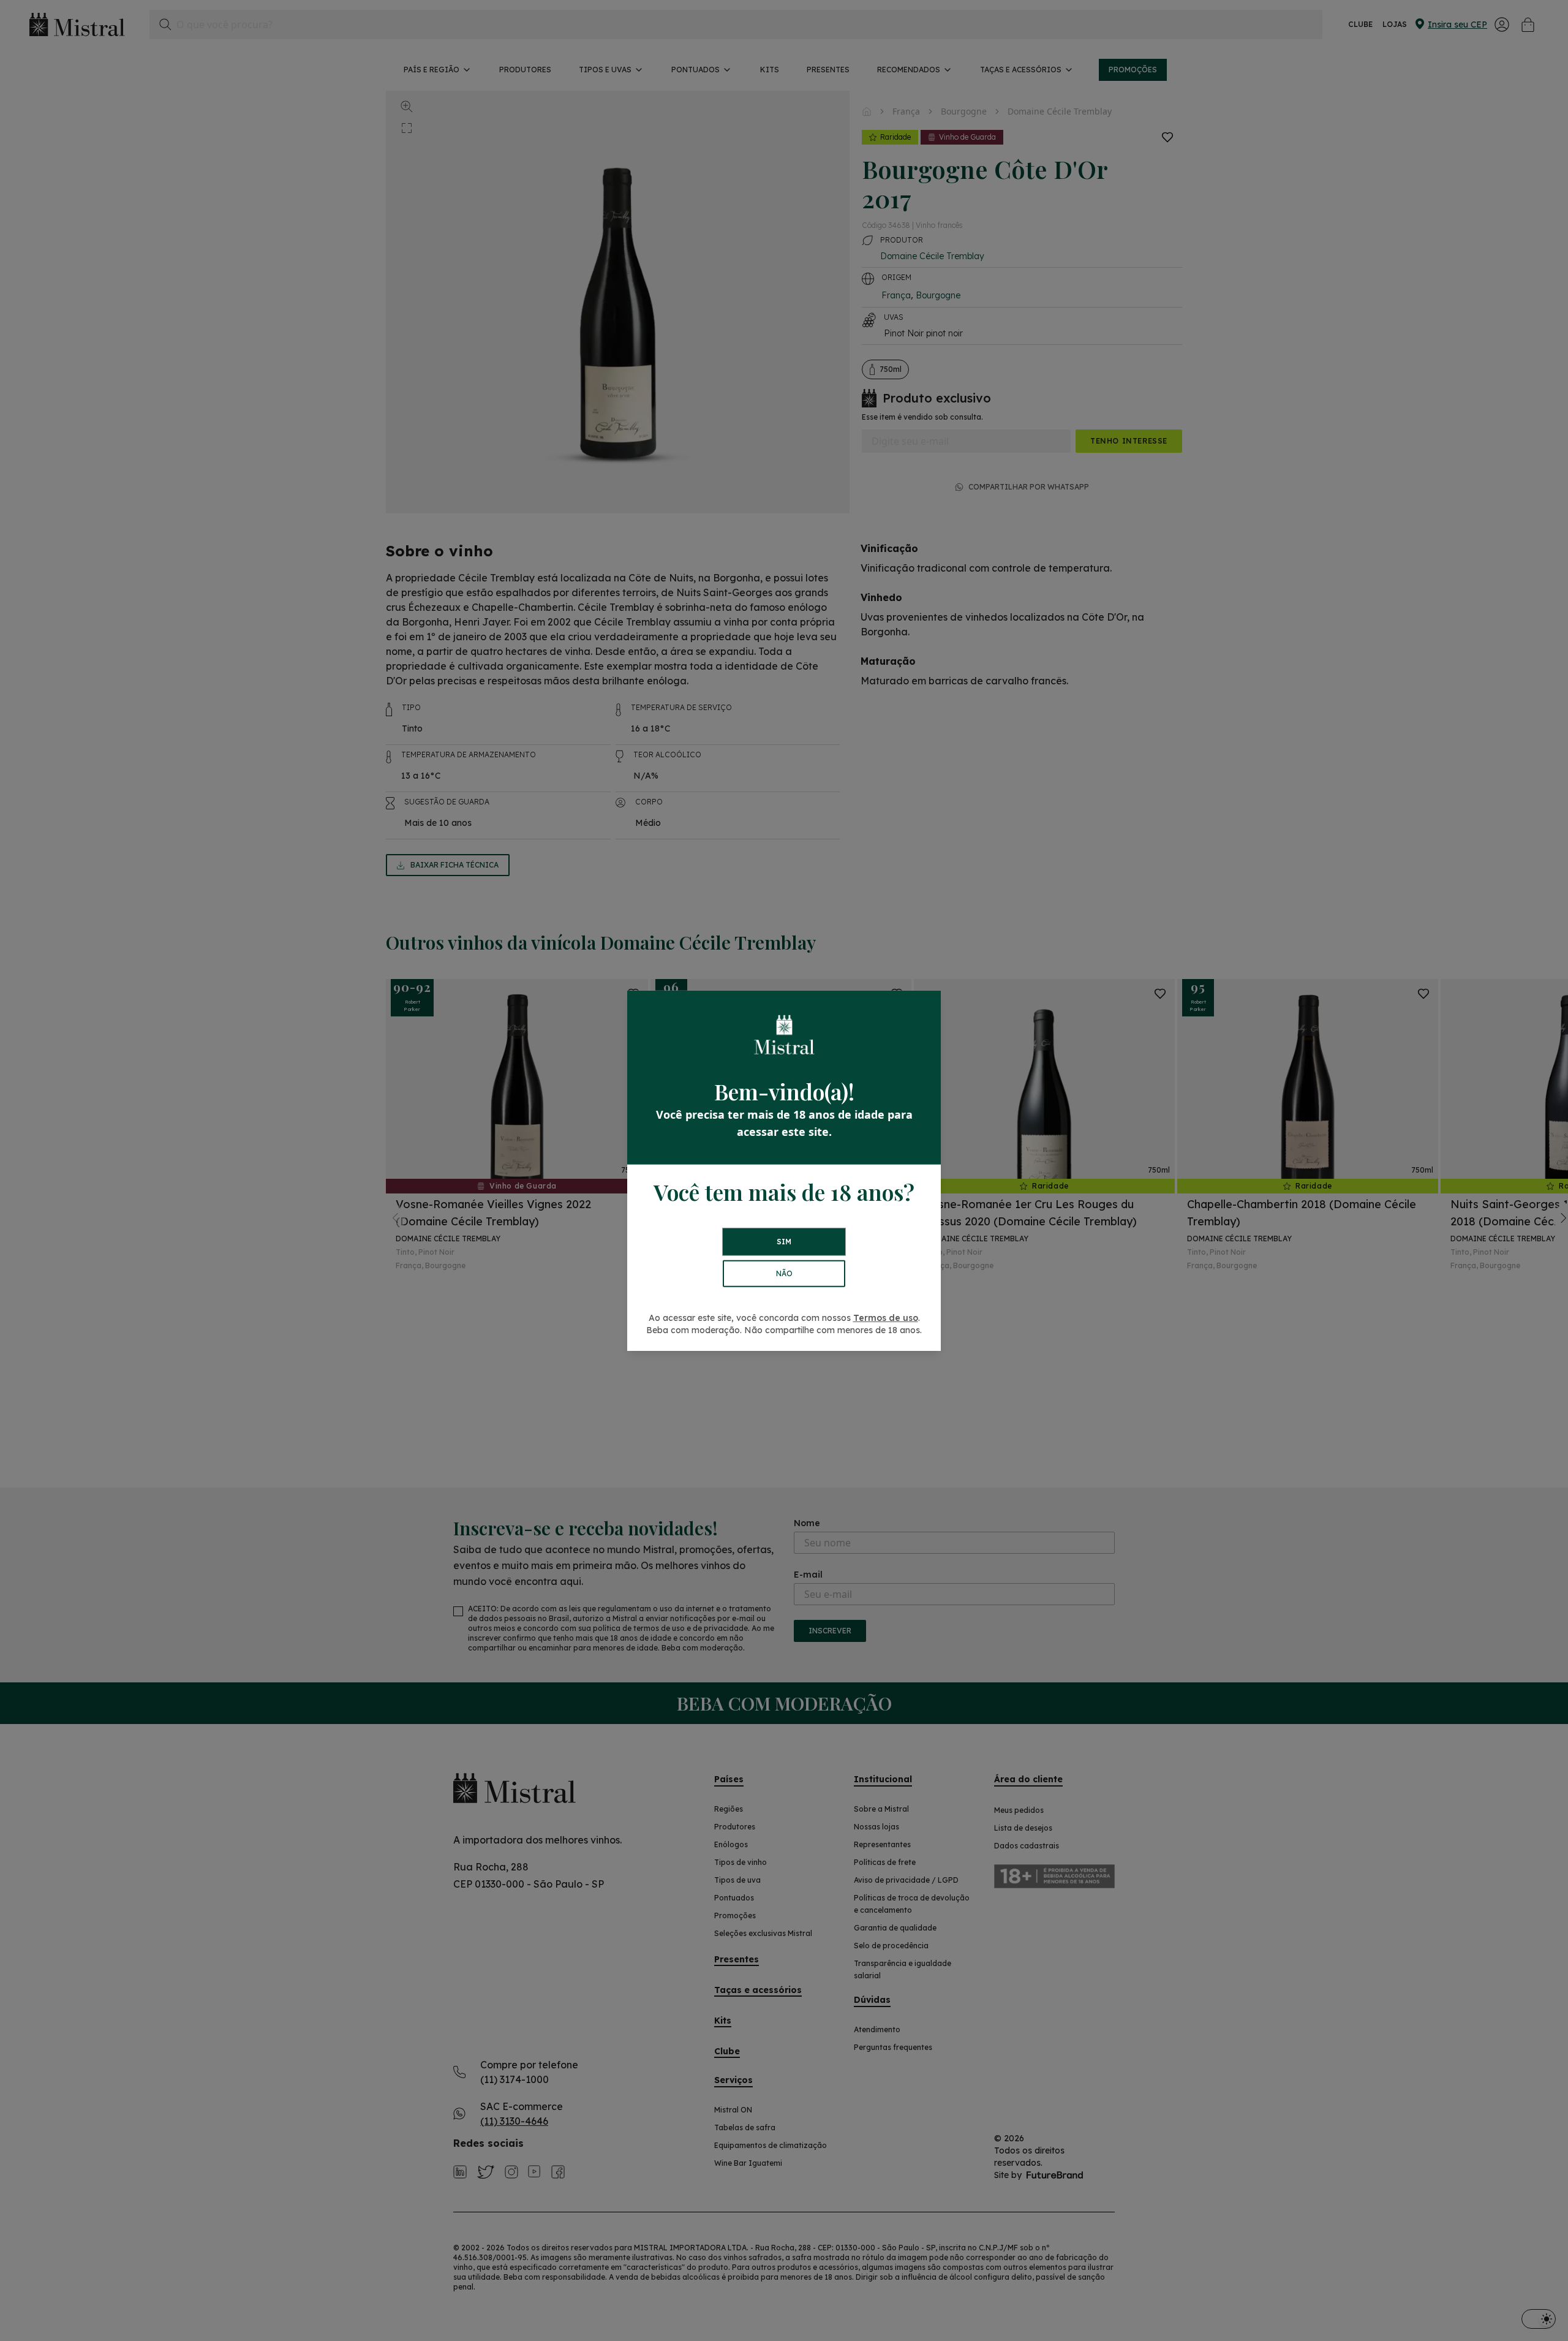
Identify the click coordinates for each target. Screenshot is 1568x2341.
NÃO (784, 1273)
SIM (784, 1242)
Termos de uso (886, 1318)
